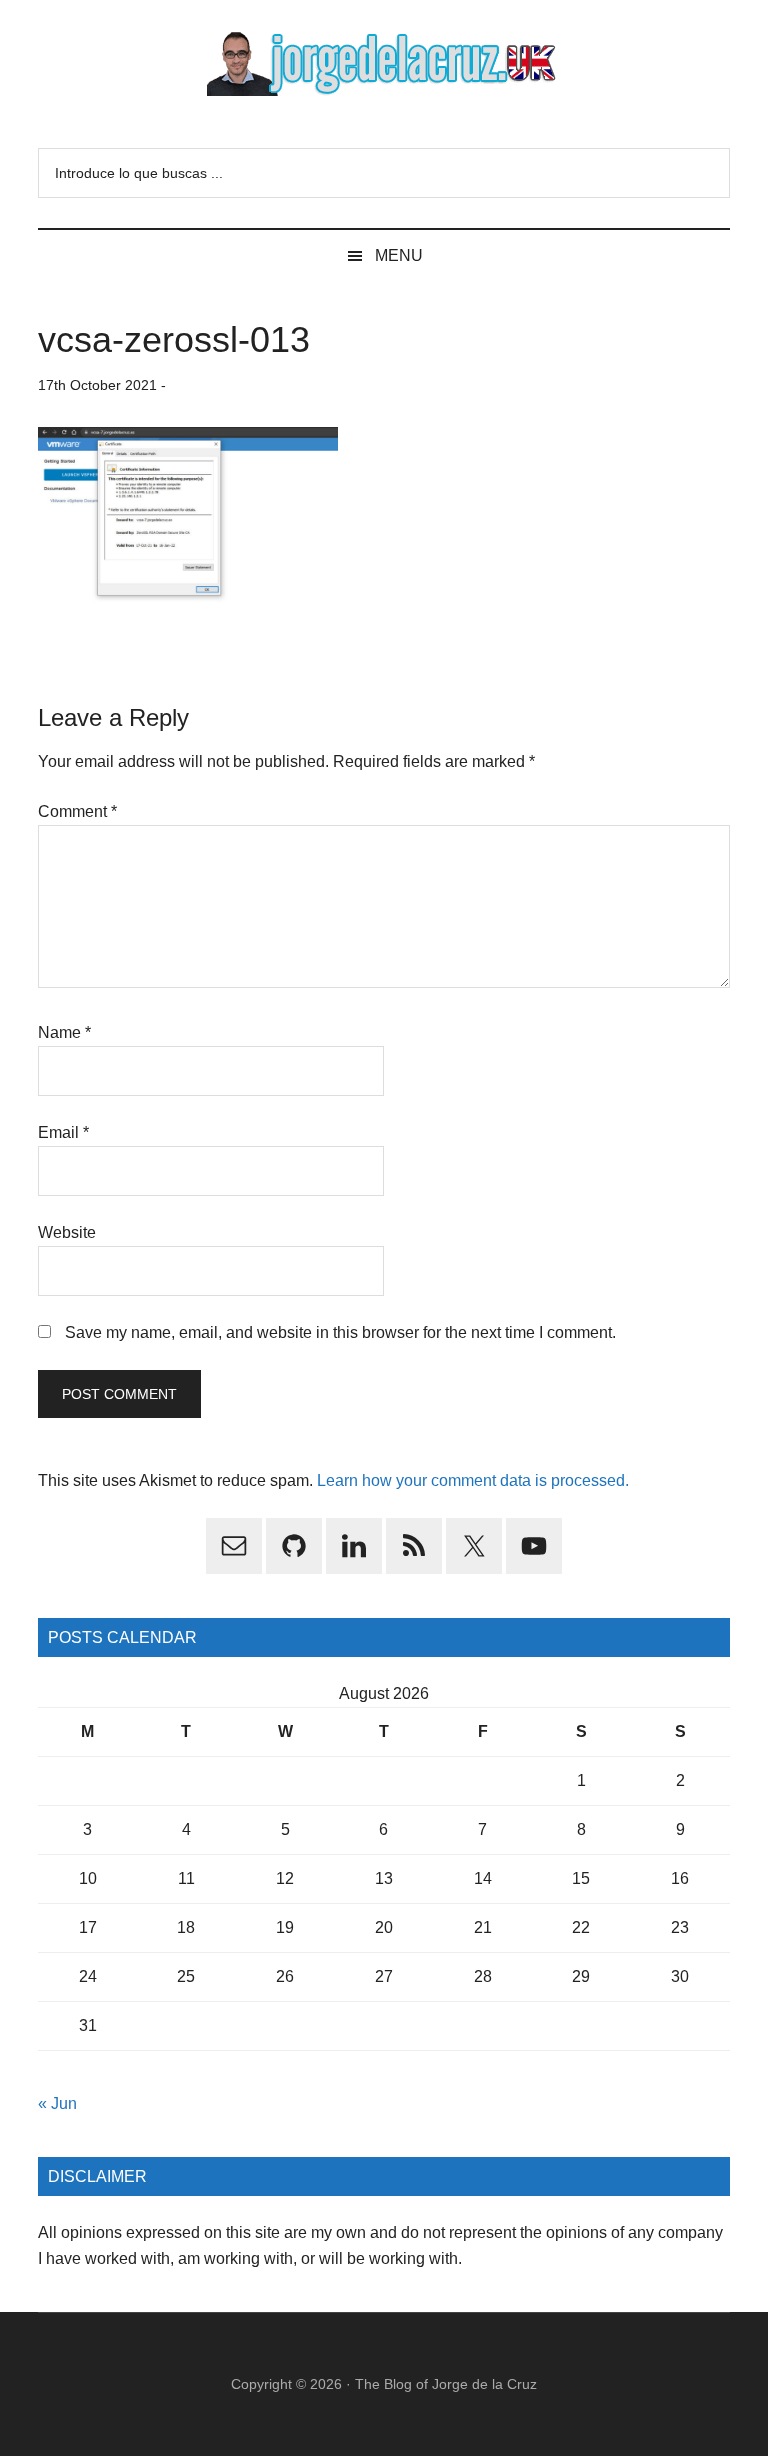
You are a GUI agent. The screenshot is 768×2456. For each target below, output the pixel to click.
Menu (399, 255)
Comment (77, 811)
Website (67, 1232)
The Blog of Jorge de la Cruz (446, 2384)
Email (63, 1132)
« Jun (57, 2103)
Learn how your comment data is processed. (473, 1480)
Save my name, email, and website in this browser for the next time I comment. (340, 1332)
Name (64, 1032)
